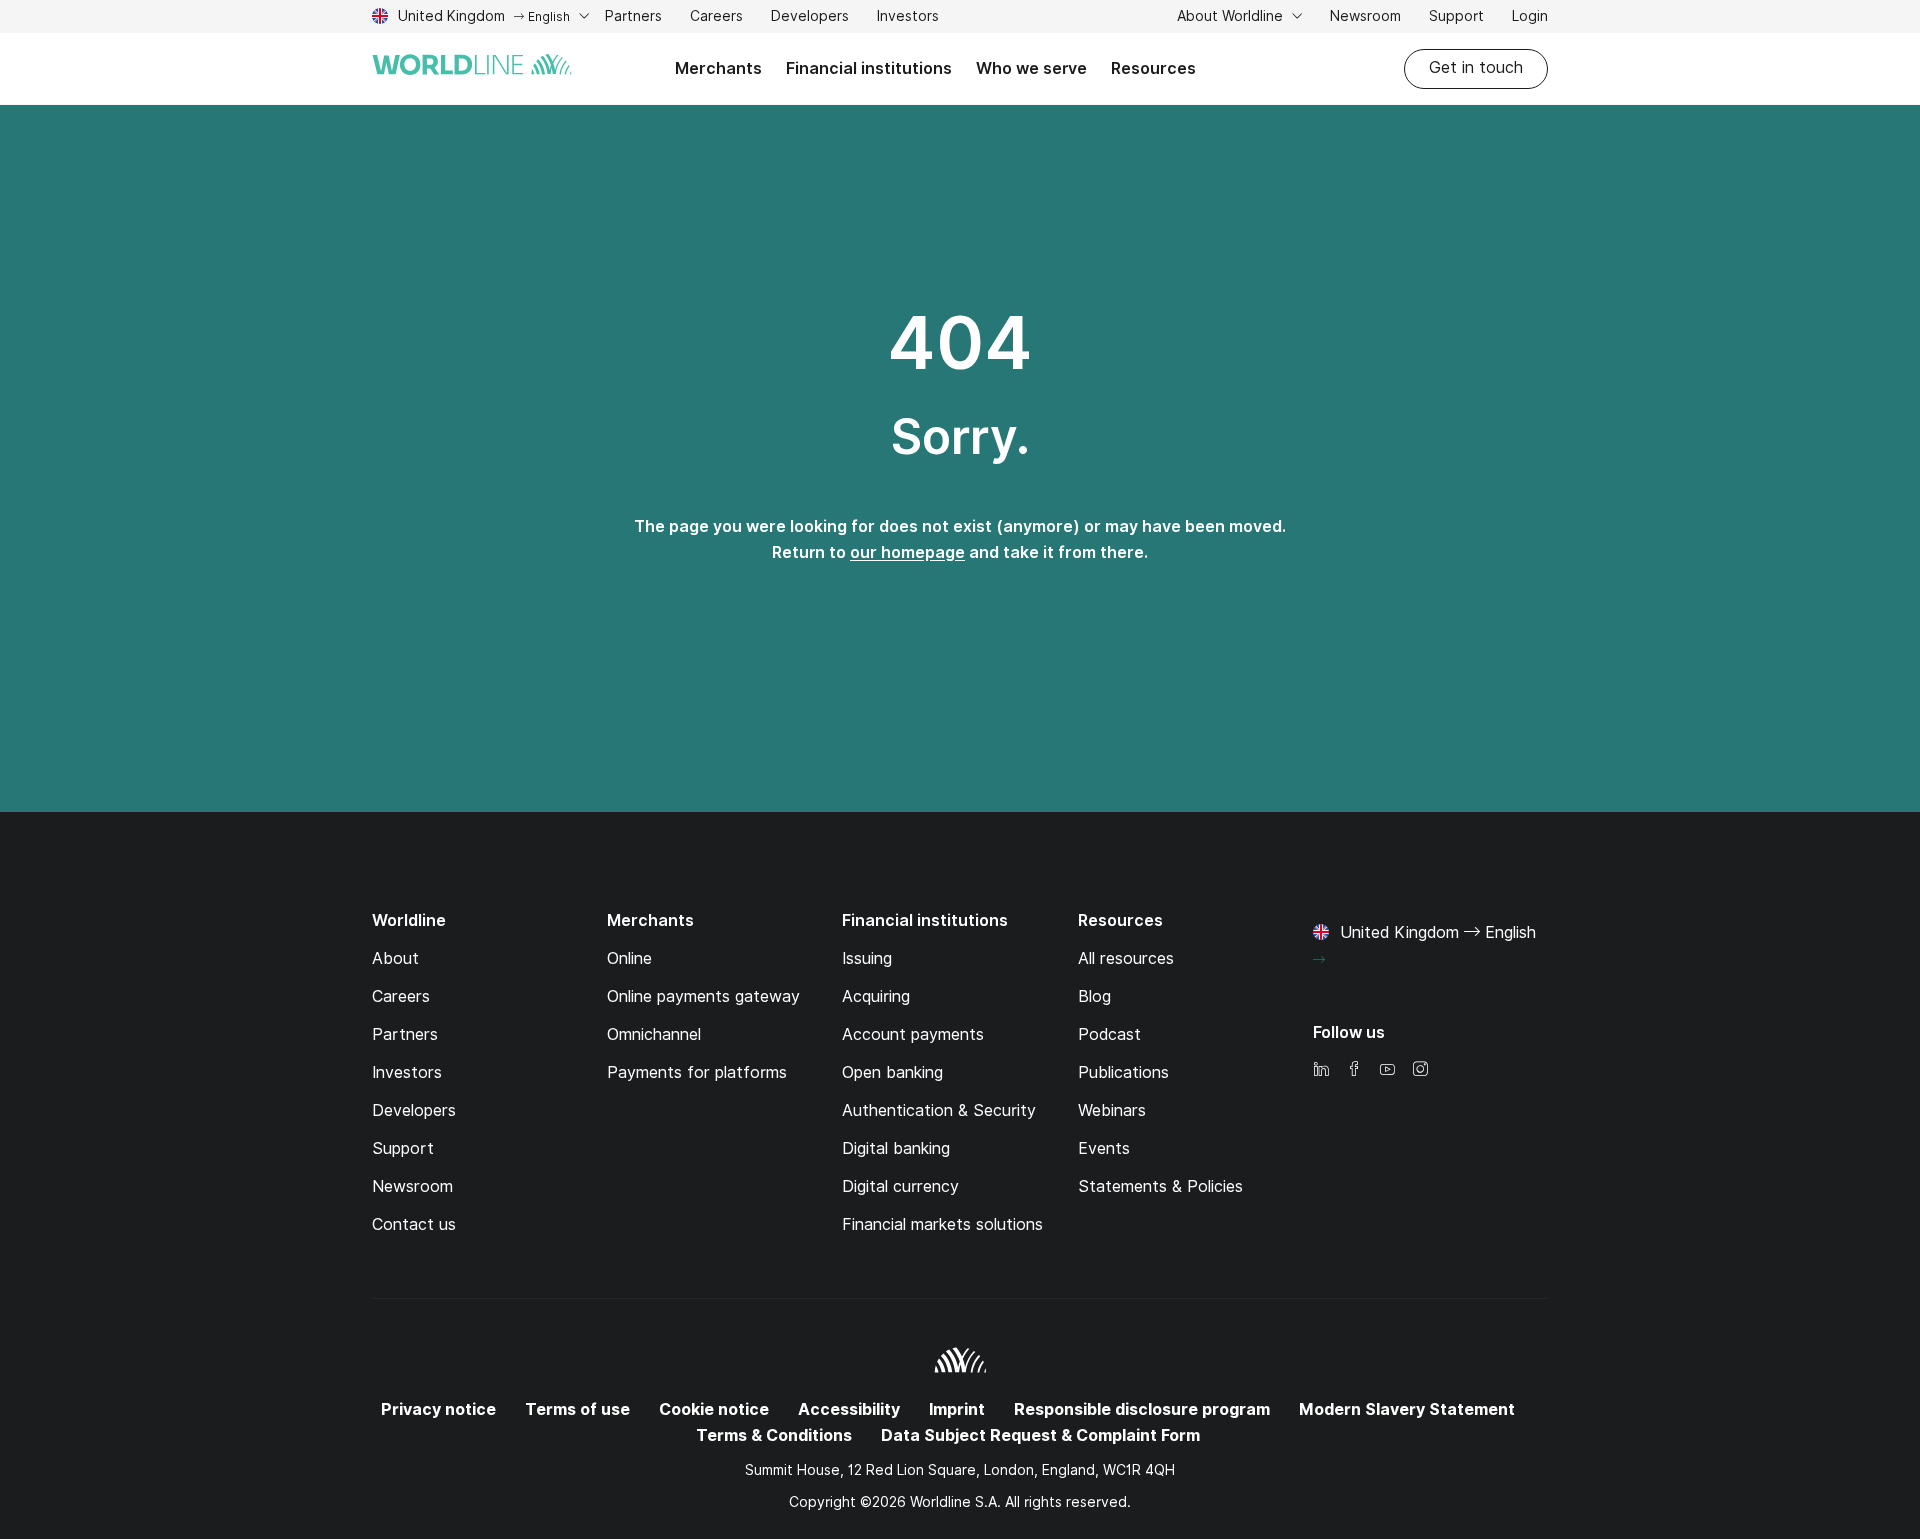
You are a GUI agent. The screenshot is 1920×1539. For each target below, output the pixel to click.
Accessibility (849, 1409)
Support (1456, 18)
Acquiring (876, 996)
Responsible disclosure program (1142, 1409)
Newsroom (1365, 16)
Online (629, 958)
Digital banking (896, 1148)
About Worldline (1232, 16)
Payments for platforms (697, 1072)
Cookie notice (714, 1409)
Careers (716, 18)
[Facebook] (1354, 1070)
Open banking (892, 1072)
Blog (1094, 996)
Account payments (913, 1034)
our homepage (907, 552)
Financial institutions (869, 68)
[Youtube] (1387, 1070)
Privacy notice (438, 1409)
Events (1104, 1148)
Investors (908, 18)
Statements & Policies (1160, 1186)
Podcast (1109, 1034)
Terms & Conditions (774, 1435)
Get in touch (1476, 67)
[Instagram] (1420, 1070)
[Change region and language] (1319, 960)
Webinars (1112, 1110)
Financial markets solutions (942, 1224)
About (395, 958)
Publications (1123, 1072)
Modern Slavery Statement (1407, 1409)
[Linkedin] (1321, 1070)
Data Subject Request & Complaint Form (1040, 1435)
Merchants (718, 68)
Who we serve (1031, 68)
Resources (1153, 68)
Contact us (414, 1224)
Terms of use (577, 1409)
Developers (810, 18)
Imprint (957, 1409)
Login (1530, 16)
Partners (633, 16)
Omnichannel (654, 1034)
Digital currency (900, 1186)
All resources (1126, 958)
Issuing (867, 958)
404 (960, 343)
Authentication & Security (939, 1110)
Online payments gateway (703, 996)
